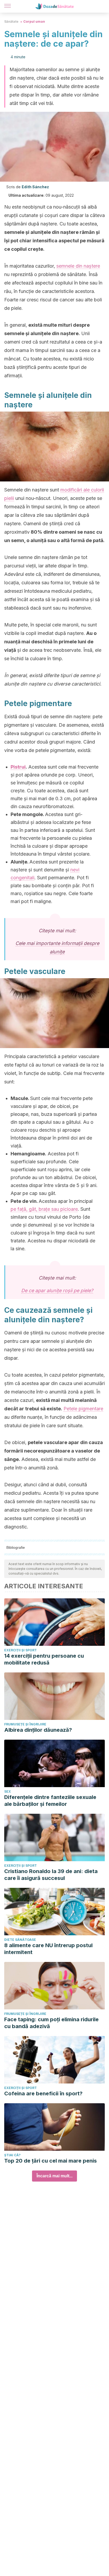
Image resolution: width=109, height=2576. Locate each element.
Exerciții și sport (21, 1650)
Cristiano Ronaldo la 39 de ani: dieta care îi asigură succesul (51, 1875)
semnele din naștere (78, 266)
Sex (8, 1791)
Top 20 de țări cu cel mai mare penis (51, 2161)
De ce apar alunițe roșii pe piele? (57, 1291)
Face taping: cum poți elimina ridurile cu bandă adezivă (51, 2023)
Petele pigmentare (83, 1409)
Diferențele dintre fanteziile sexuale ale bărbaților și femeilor (50, 1801)
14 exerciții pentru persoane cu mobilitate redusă (44, 1659)
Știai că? (12, 2155)
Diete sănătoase (20, 1940)
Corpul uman (34, 21)
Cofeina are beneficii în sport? (43, 2093)
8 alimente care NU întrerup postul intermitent (48, 1949)
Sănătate (11, 21)
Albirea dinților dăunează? (38, 1730)
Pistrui (18, 767)
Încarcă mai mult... (54, 2176)
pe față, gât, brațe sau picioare (44, 1209)
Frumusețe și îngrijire (25, 1724)
